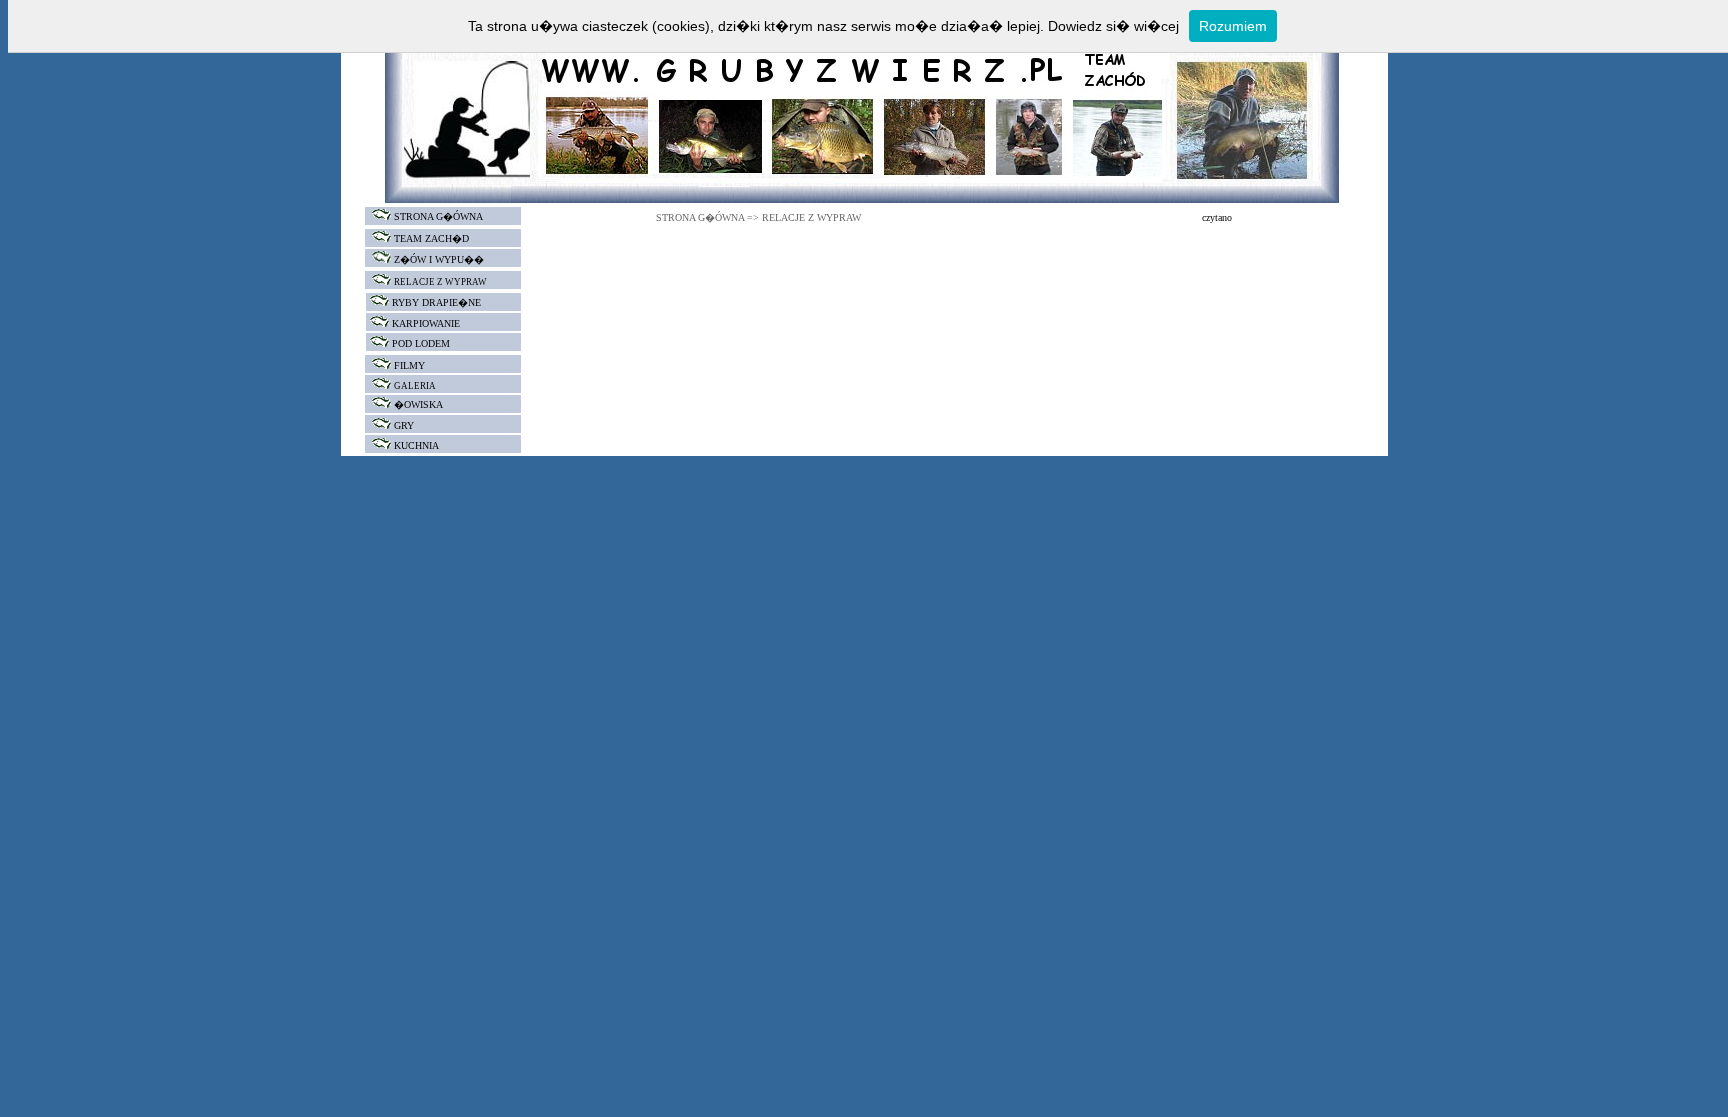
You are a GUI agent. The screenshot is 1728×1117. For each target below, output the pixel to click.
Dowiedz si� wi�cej (1113, 26)
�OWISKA (418, 404)
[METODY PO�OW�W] (367, 302)
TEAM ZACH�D (431, 238)
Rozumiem (1233, 26)
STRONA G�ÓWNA (437, 216)
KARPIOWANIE (426, 323)
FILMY (409, 365)
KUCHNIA (416, 445)
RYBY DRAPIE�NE (436, 302)
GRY (404, 425)
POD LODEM (421, 343)
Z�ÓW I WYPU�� (439, 259)
